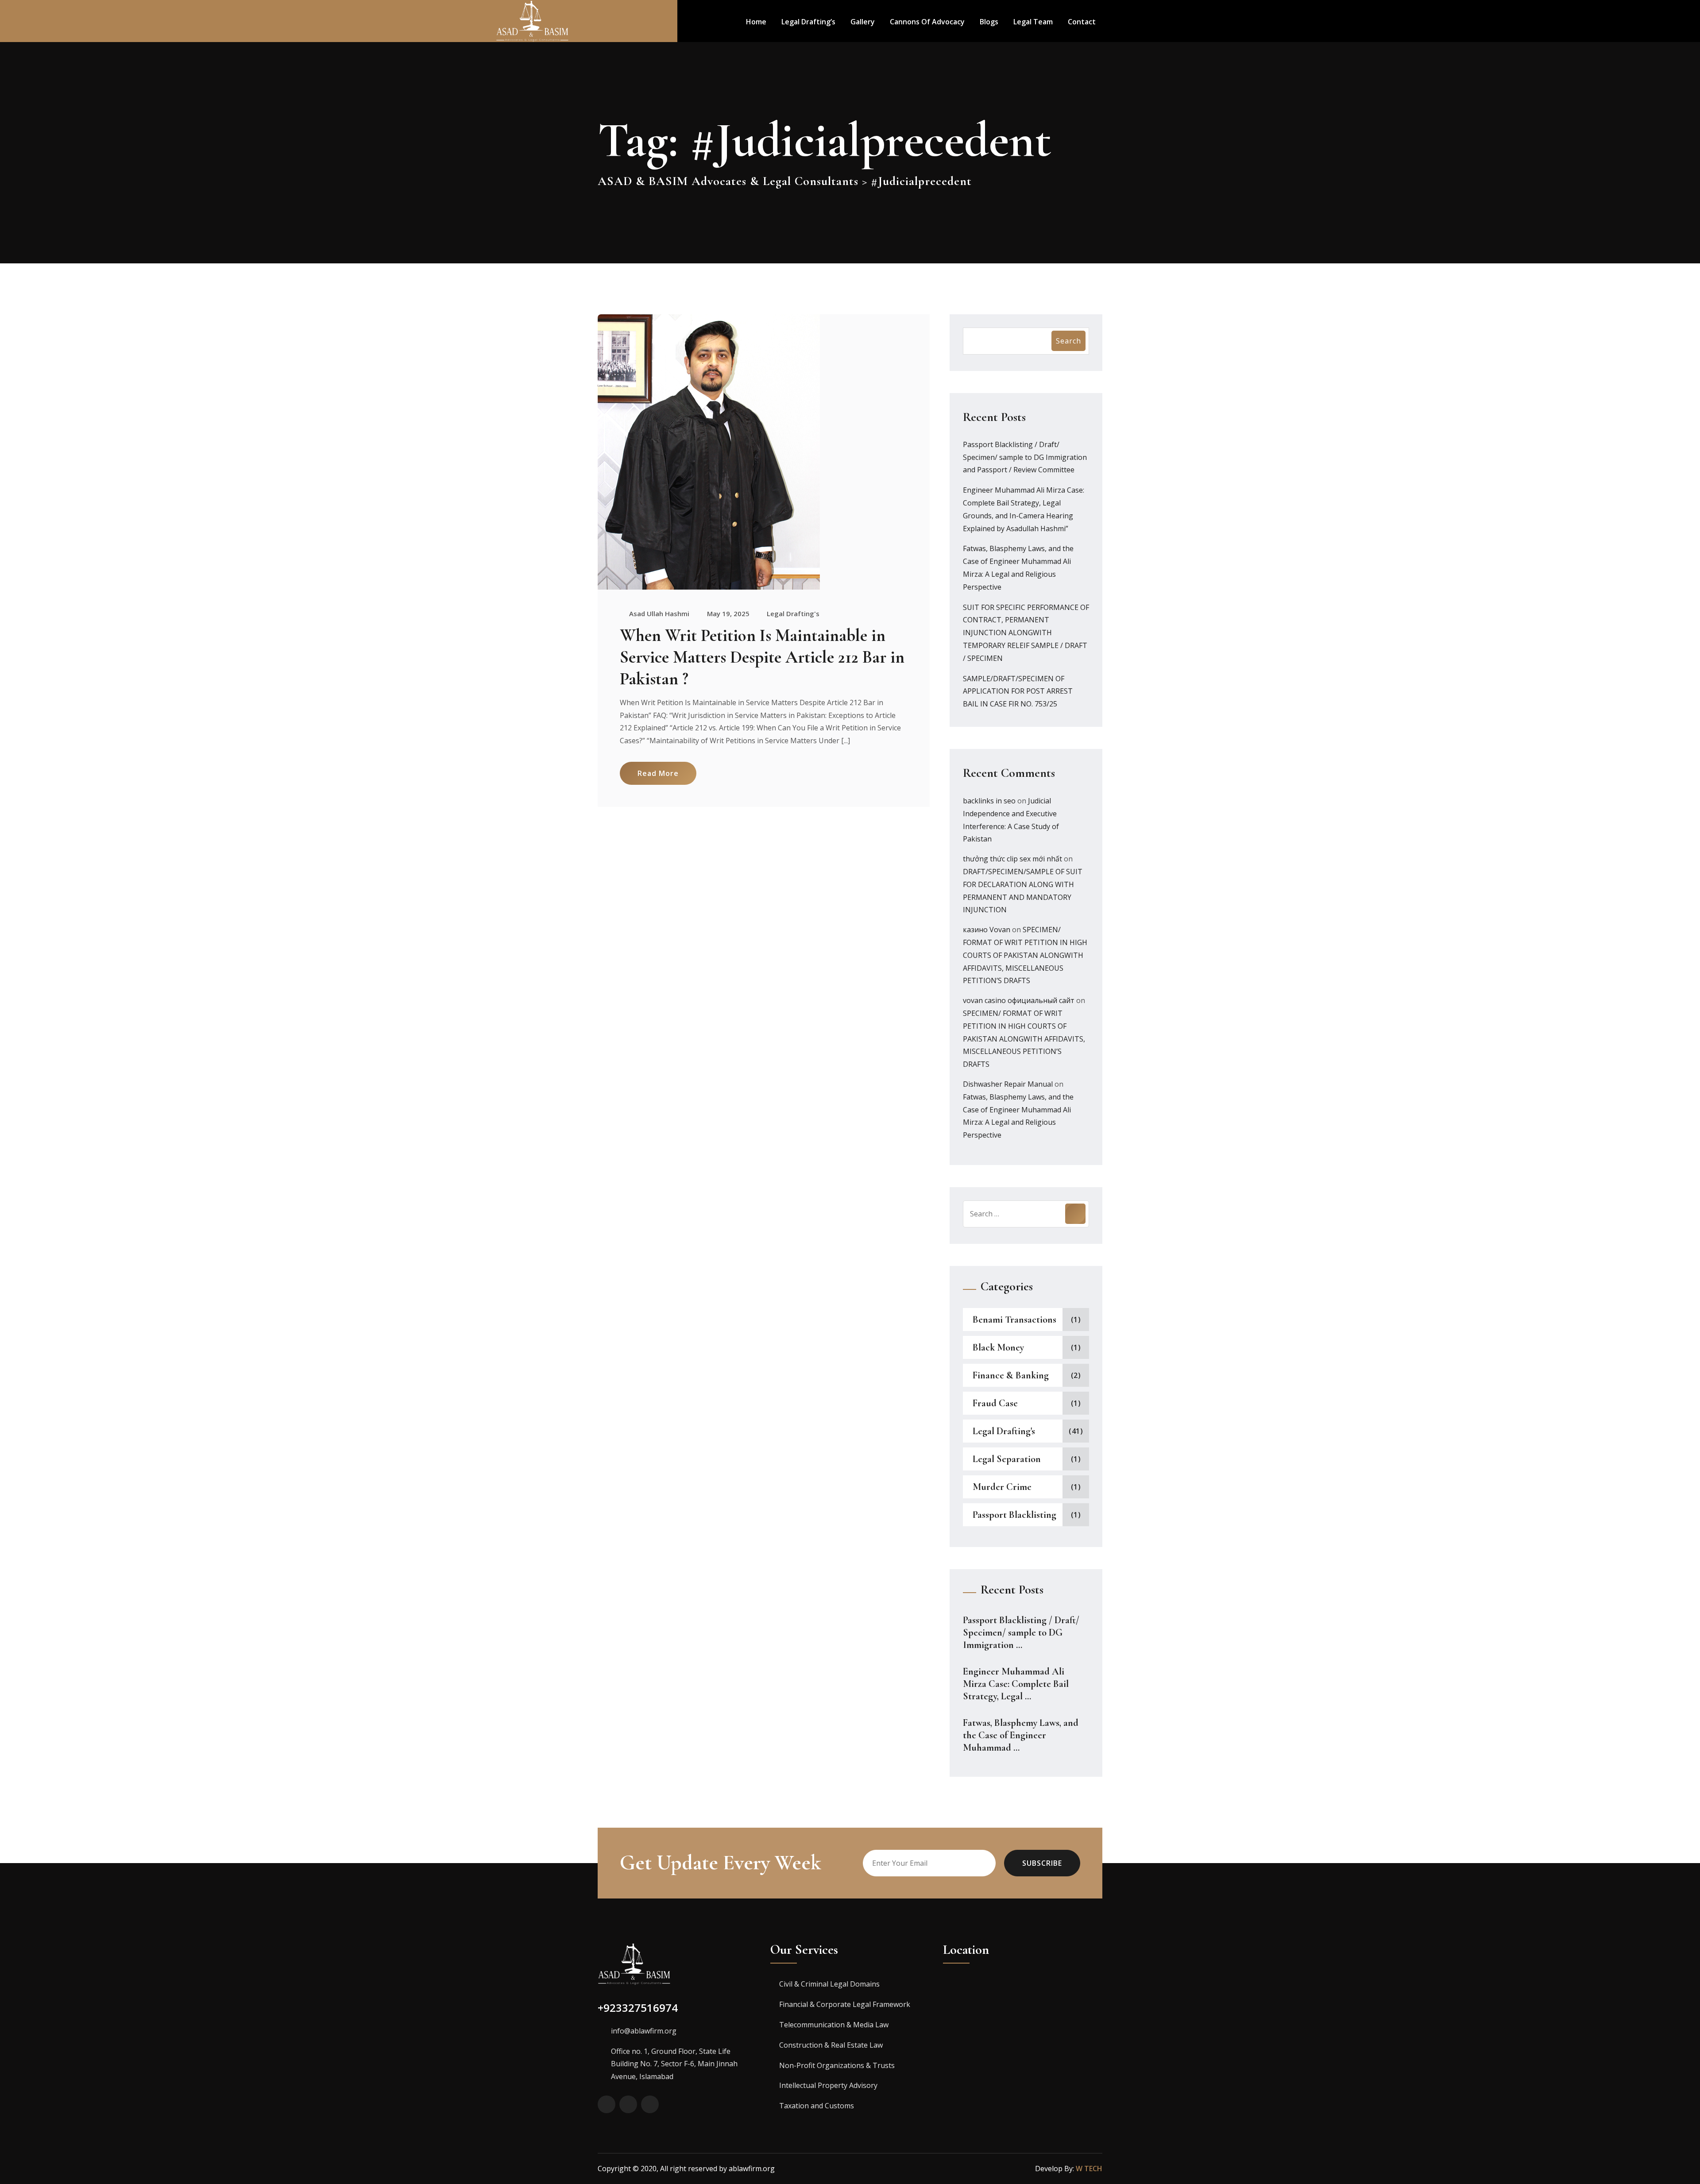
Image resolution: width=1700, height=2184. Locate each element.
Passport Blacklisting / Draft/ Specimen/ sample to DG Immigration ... (1021, 1632)
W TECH (1089, 2169)
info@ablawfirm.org (644, 2031)
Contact (1082, 22)
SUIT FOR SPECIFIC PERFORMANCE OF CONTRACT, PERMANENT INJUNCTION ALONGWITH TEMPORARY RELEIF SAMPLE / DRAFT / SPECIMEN (1026, 633)
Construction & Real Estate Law (831, 2045)
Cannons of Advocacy (927, 22)
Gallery (863, 22)
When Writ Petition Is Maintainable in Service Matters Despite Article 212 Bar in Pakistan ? (762, 657)
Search (1068, 341)
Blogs (989, 22)
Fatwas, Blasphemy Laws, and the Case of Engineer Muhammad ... (1021, 1735)
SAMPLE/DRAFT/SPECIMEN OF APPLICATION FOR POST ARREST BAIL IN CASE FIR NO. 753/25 (1018, 691)
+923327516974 (638, 2008)
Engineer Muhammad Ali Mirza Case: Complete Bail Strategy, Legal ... (1016, 1684)
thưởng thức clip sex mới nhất (1012, 859)
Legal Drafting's (793, 614)
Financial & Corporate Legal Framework (845, 2004)
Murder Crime (1002, 1487)
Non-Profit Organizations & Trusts (837, 2065)
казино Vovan (987, 930)
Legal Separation (1007, 1459)
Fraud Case (995, 1403)
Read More (658, 773)
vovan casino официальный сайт (1019, 1000)
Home (756, 22)
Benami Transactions (1014, 1320)
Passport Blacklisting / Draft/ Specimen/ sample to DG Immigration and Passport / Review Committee (1025, 457)
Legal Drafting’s (808, 22)
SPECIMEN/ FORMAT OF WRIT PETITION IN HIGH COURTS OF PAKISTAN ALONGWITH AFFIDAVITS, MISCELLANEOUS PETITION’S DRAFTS (1025, 955)
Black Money (998, 1347)
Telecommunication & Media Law (834, 2025)
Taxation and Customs (817, 2106)
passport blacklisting (1014, 1515)
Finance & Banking (1011, 1375)
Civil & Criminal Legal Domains (829, 1984)
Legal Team (1033, 22)
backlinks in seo (989, 801)
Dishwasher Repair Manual (1008, 1084)
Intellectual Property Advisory (828, 2085)
